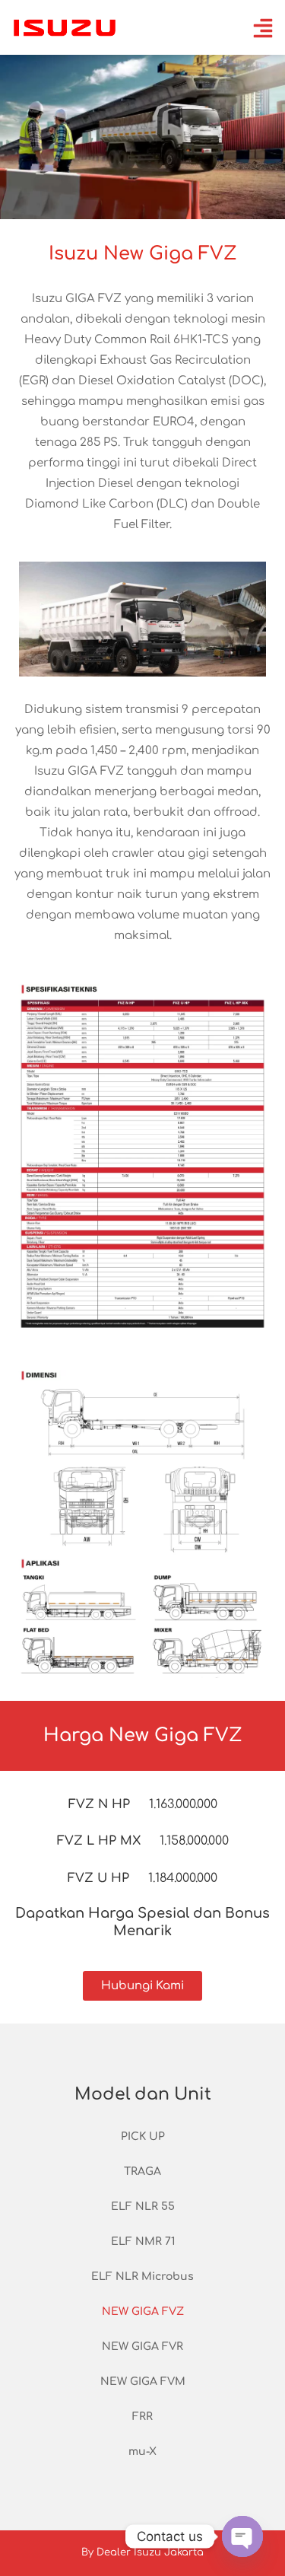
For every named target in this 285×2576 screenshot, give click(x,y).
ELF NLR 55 (143, 2207)
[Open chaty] (242, 2536)
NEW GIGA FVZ (143, 2312)
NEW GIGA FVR (142, 2347)
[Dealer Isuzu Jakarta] (65, 27)
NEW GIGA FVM (143, 2382)
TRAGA (142, 2172)
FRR (142, 2417)
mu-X (142, 2452)
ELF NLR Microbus (142, 2277)
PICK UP (143, 2137)
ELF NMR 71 (143, 2242)
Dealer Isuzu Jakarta (150, 2552)
